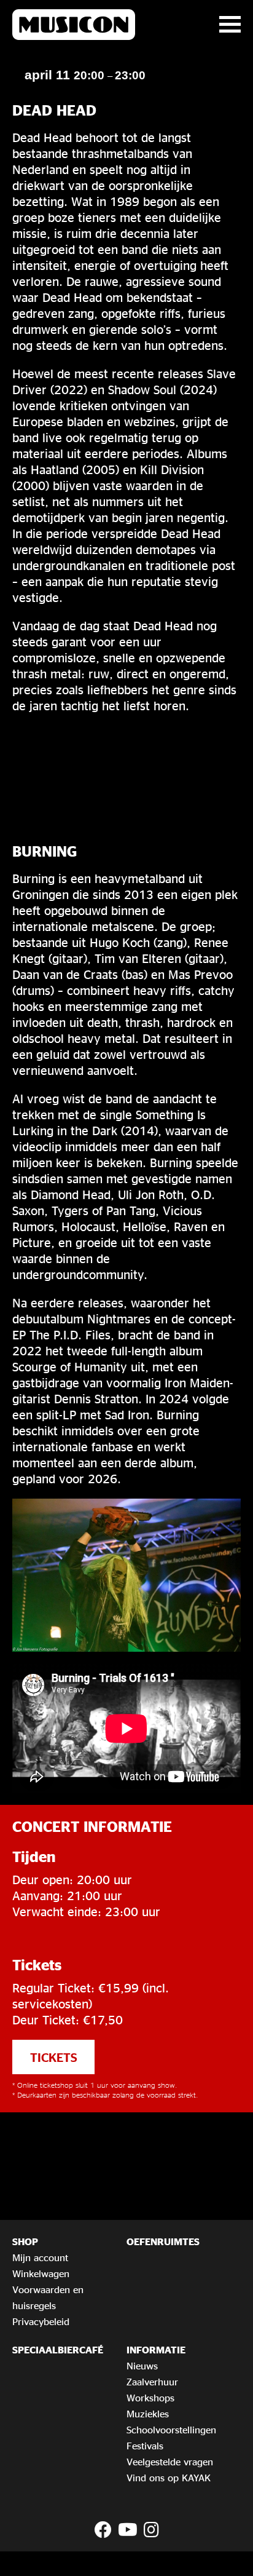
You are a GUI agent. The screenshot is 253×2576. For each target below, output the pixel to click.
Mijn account (40, 2257)
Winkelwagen (41, 2273)
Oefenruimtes (163, 2241)
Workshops (150, 2398)
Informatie (156, 2350)
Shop (25, 2241)
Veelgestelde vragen (170, 2462)
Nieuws (142, 2366)
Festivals (145, 2446)
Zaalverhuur (152, 2382)
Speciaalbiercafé (58, 2350)
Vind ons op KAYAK (169, 2478)
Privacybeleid (41, 2321)
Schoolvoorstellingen (171, 2430)
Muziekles (148, 2414)
